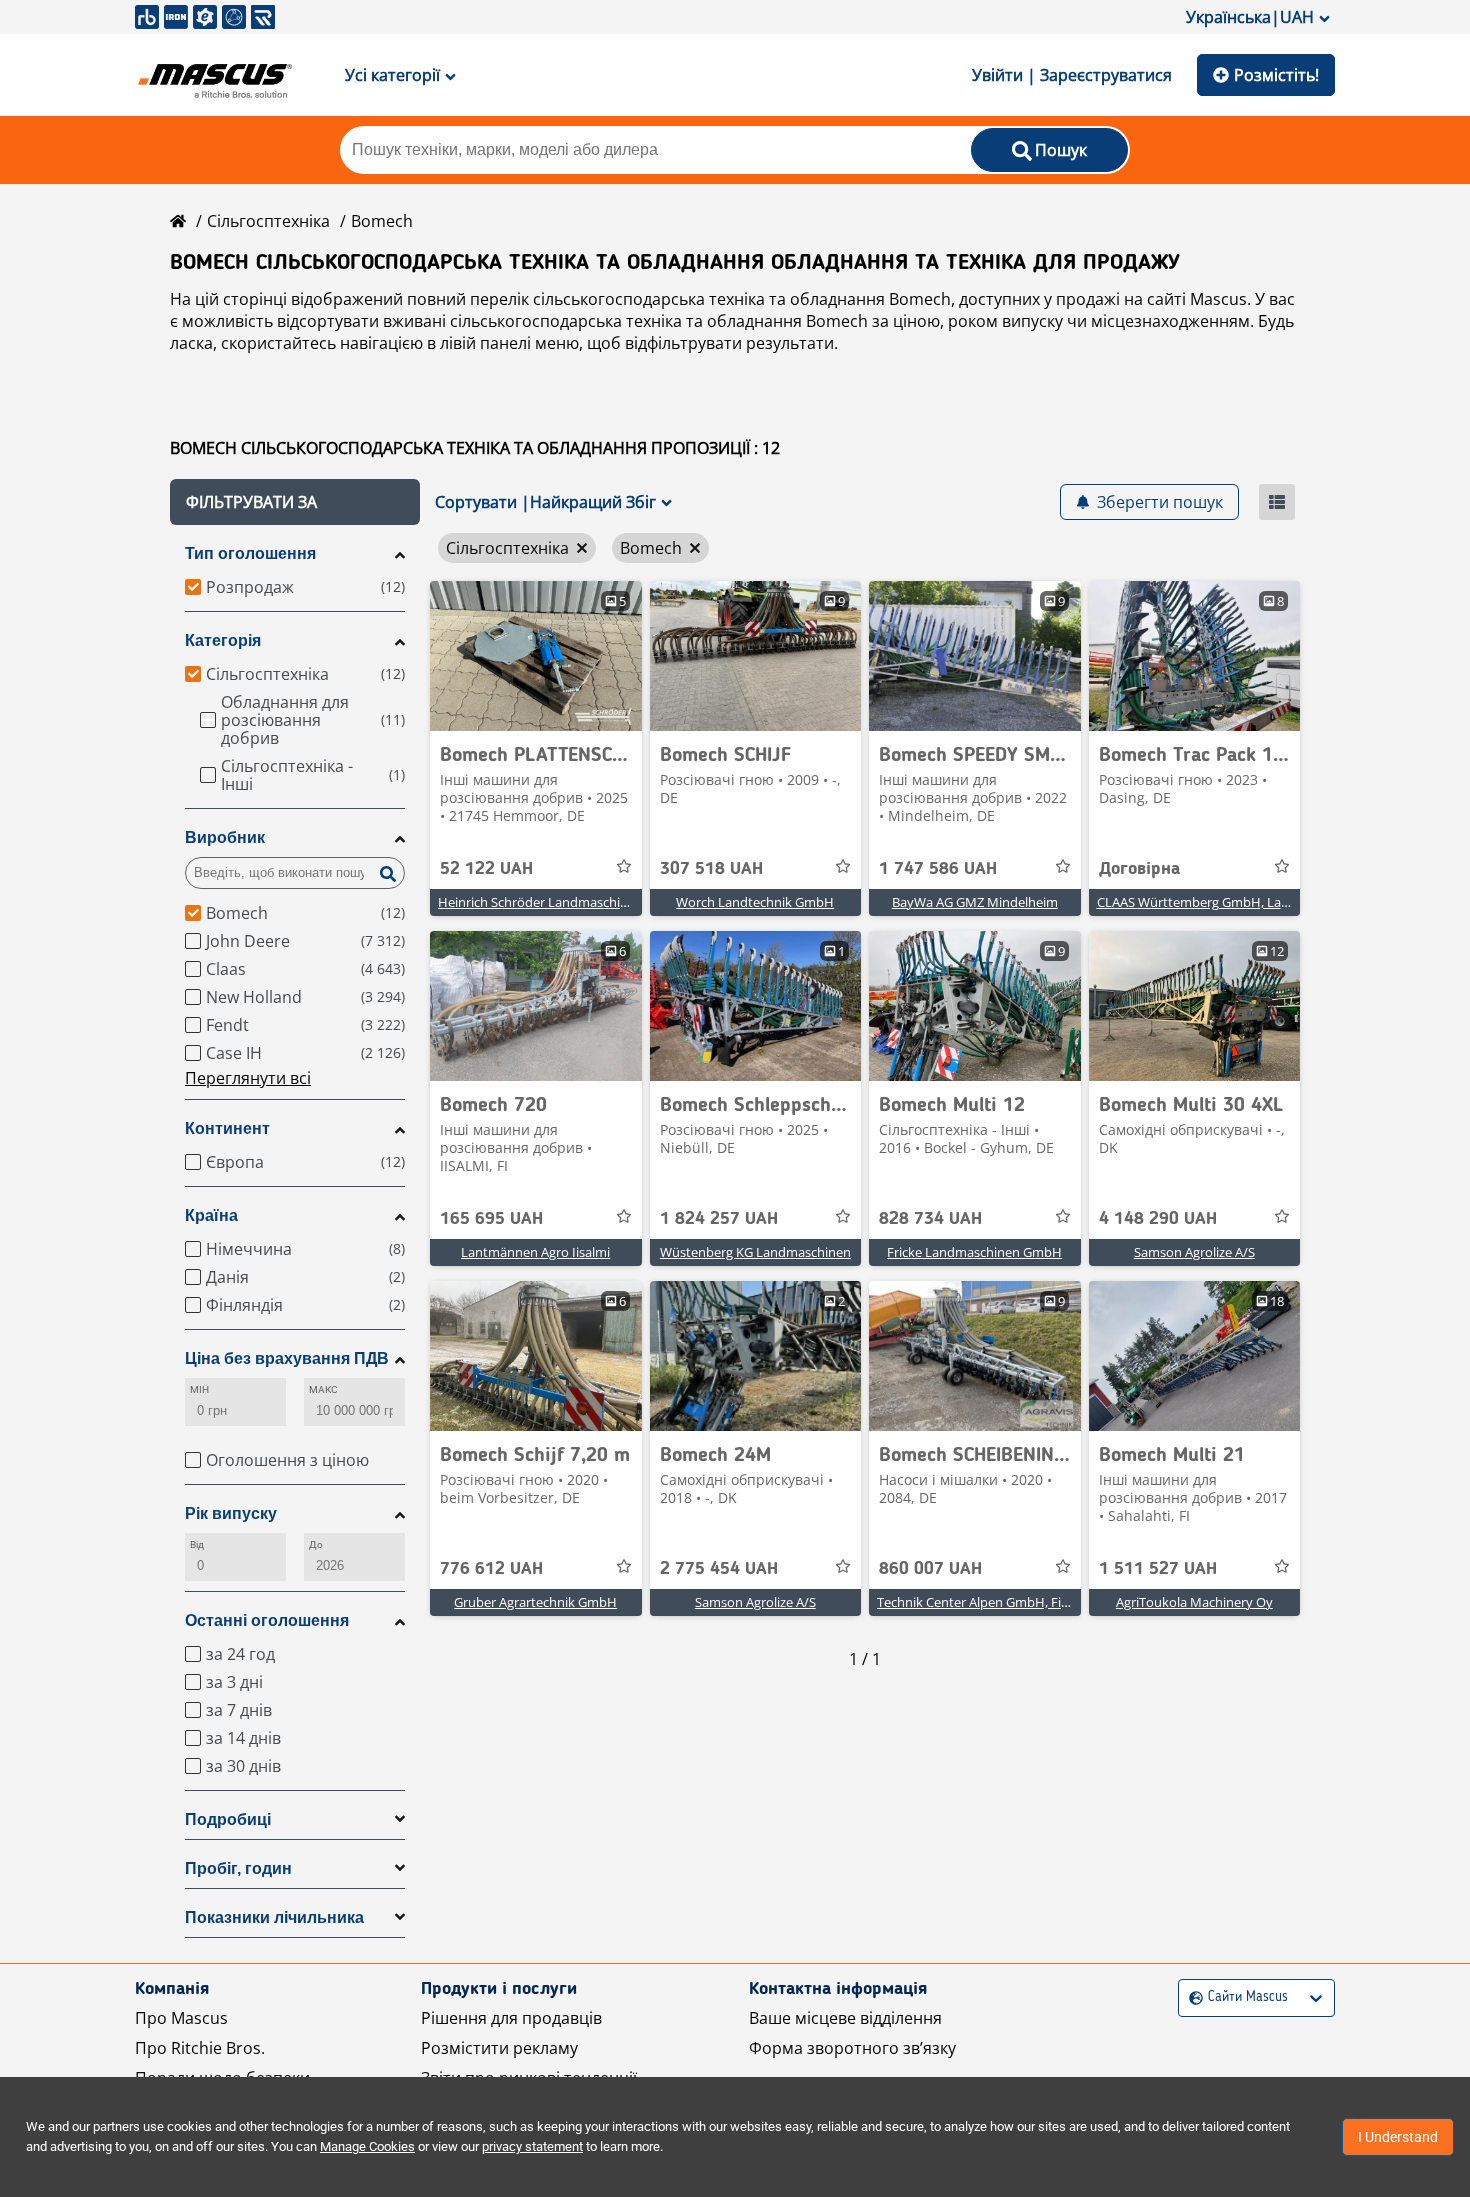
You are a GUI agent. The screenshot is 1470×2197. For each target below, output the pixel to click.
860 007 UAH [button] (930, 1569)
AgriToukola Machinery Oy (1194, 1602)
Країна (211, 1215)
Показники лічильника (274, 1917)
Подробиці (228, 1819)
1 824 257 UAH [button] (719, 1219)
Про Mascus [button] (181, 2018)
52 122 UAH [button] (486, 869)
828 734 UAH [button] (930, 1219)
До (316, 1544)
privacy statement (532, 2146)
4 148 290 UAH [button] (1158, 1219)
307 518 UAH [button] (711, 869)
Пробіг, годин (238, 1868)
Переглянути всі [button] (248, 1078)
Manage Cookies (367, 2146)
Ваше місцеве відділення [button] (845, 2018)
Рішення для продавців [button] (511, 2018)
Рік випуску (231, 1513)
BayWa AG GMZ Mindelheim (975, 902)
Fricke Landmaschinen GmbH (974, 1252)
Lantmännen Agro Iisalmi (535, 1252)
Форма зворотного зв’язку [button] (852, 2048)
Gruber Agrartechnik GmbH (535, 1602)
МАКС (323, 1389)
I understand (1398, 2137)
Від (197, 1544)
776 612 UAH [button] (491, 1569)
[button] (295, 502)
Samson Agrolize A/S (1194, 1252)
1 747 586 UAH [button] (938, 869)
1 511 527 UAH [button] (1158, 1569)
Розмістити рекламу (499, 2048)
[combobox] (1191, 1997)
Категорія (223, 640)
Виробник (225, 837)
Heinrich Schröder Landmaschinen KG (550, 902)
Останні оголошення (267, 1620)
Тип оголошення (250, 553)
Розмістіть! (1276, 75)
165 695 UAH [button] (491, 1219)
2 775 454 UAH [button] (719, 1569)
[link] (536, 656)
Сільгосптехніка (268, 221)
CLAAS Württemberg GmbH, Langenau (1211, 902)
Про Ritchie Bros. (200, 2048)
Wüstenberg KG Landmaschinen (755, 1252)
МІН (199, 1389)
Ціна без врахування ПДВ (287, 1358)
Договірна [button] (1139, 869)
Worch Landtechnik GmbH (755, 902)
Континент (227, 1128)
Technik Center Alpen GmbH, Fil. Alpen (990, 1602)
